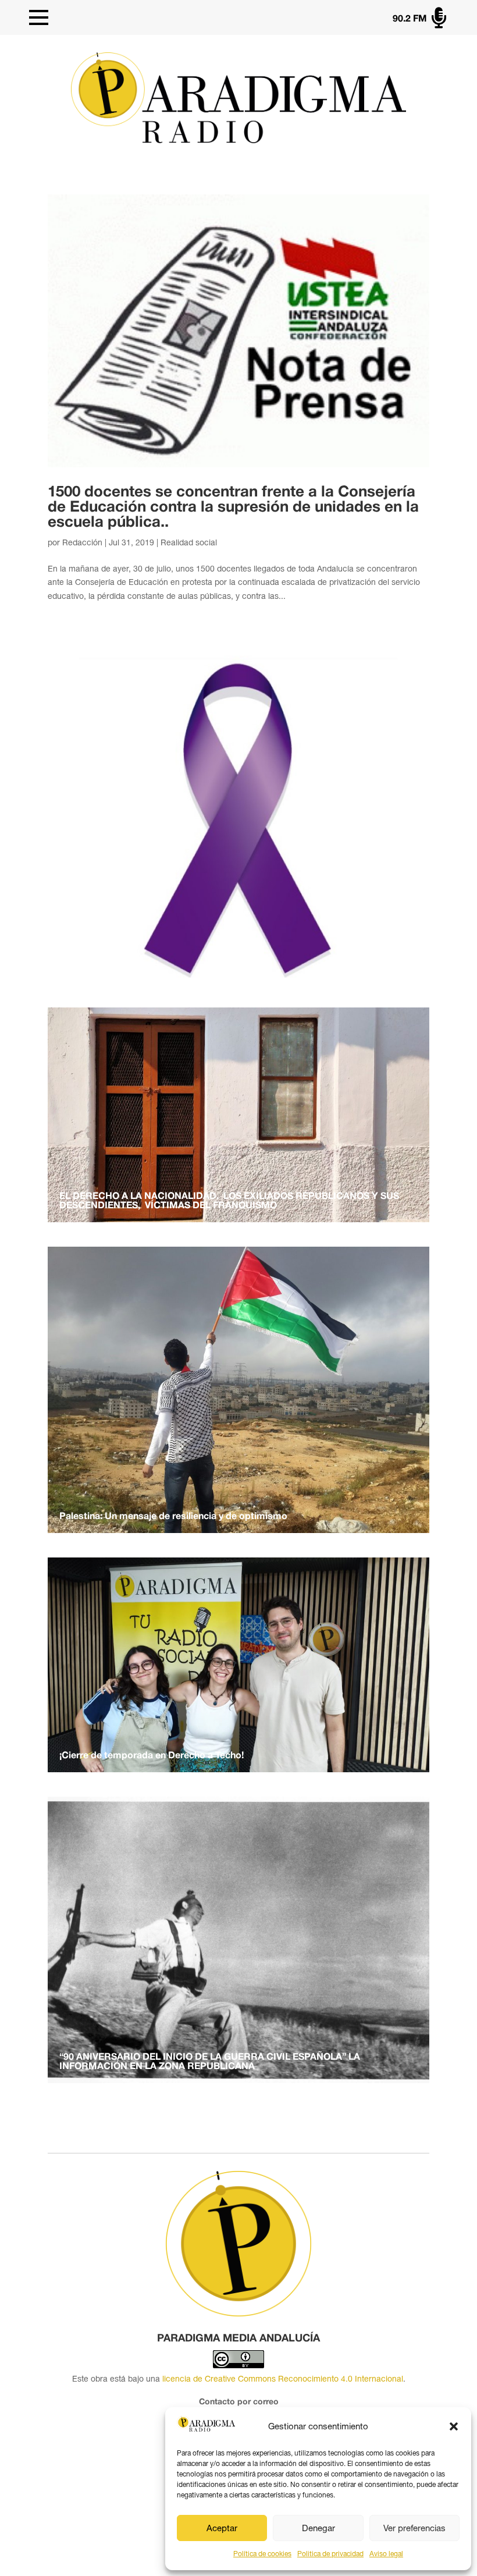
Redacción (82, 542)
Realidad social (189, 542)
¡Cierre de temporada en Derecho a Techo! (152, 1756)
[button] (454, 2426)
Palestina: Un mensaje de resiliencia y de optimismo (173, 1517)
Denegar (318, 2528)
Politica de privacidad (330, 2554)
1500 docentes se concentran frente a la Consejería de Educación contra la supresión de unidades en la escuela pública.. (233, 508)
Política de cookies (262, 2554)
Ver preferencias (414, 2528)
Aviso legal (386, 2554)
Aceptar (222, 2528)
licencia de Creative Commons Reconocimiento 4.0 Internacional (283, 2379)
